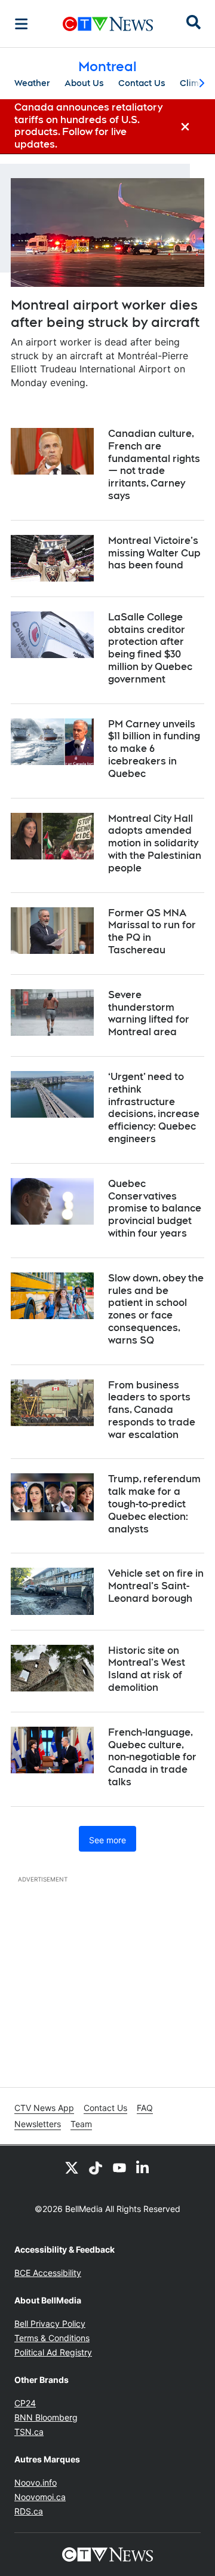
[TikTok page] (96, 2167)
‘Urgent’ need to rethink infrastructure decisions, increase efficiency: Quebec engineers (154, 1108)
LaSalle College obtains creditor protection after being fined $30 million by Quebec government (150, 648)
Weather (32, 83)
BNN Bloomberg (46, 2417)
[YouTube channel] (119, 2167)
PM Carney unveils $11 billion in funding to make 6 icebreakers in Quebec (154, 749)
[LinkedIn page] (143, 2167)
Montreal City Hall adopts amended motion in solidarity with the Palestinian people (155, 843)
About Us (84, 83)
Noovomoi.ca (40, 2497)
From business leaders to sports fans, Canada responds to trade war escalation (152, 1410)
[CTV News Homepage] (108, 24)
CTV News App (44, 2108)
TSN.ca (29, 2432)
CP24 (25, 2403)
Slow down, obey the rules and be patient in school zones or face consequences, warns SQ (156, 1309)
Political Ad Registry (53, 2352)
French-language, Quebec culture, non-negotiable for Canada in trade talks (152, 1757)
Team (81, 2124)
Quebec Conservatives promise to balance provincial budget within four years (155, 1209)
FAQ (145, 2108)
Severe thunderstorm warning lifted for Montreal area (149, 1013)
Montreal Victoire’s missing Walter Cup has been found (154, 553)
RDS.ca (29, 2511)
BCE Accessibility (48, 2273)
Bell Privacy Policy (50, 2323)
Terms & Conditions (52, 2338)
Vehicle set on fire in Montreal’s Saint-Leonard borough (156, 1586)
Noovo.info (36, 2482)
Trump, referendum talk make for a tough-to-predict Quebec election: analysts (154, 1504)
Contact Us (142, 83)
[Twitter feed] (72, 2167)
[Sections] (21, 24)
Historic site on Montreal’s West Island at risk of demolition (147, 1669)
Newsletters (38, 2124)
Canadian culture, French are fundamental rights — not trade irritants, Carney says (154, 465)
